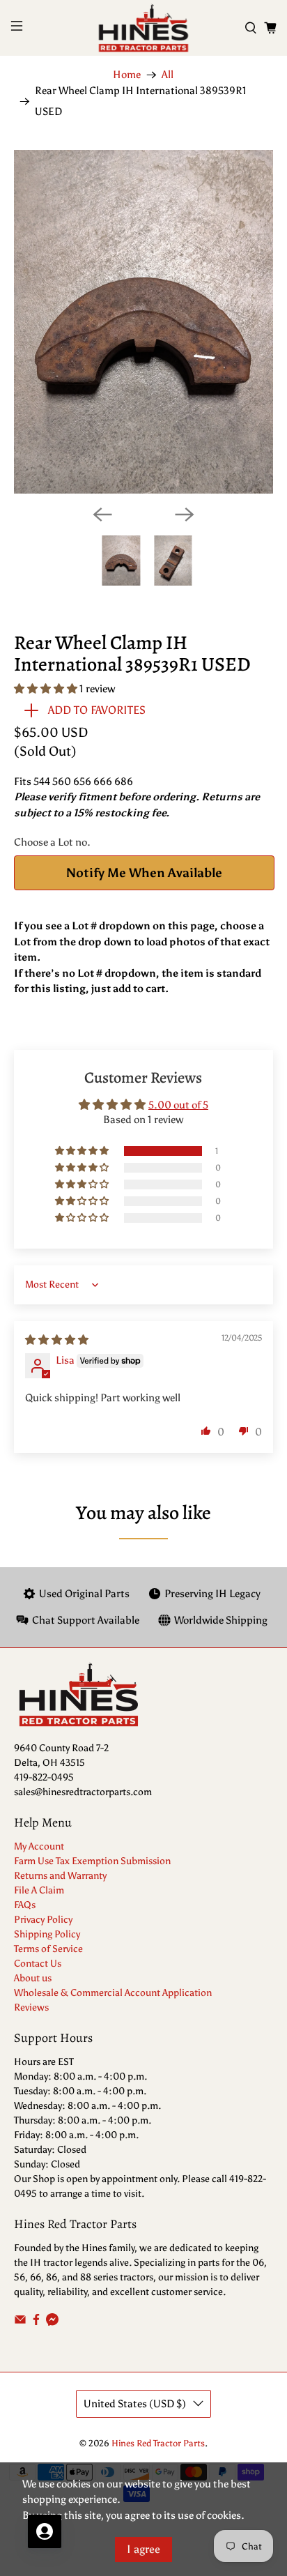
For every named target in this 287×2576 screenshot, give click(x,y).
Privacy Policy (43, 1920)
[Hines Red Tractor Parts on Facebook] (36, 2323)
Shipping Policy (47, 1934)
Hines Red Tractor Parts (158, 2443)
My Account (39, 1846)
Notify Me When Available (144, 873)
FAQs (25, 1905)
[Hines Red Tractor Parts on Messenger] (52, 2323)
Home (127, 75)
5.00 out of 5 (178, 1105)
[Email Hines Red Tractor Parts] (20, 2323)
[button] (46, 689)
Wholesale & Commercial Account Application (113, 1993)
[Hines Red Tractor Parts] (143, 28)
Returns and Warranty (60, 1876)
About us (33, 1978)
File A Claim (39, 1890)
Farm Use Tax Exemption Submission (92, 1861)
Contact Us (38, 1964)
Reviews (31, 2007)
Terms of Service (48, 1949)
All (168, 75)
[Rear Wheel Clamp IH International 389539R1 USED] (143, 322)
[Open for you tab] (45, 2531)
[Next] (185, 515)
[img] (57, 1340)
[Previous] (102, 515)
